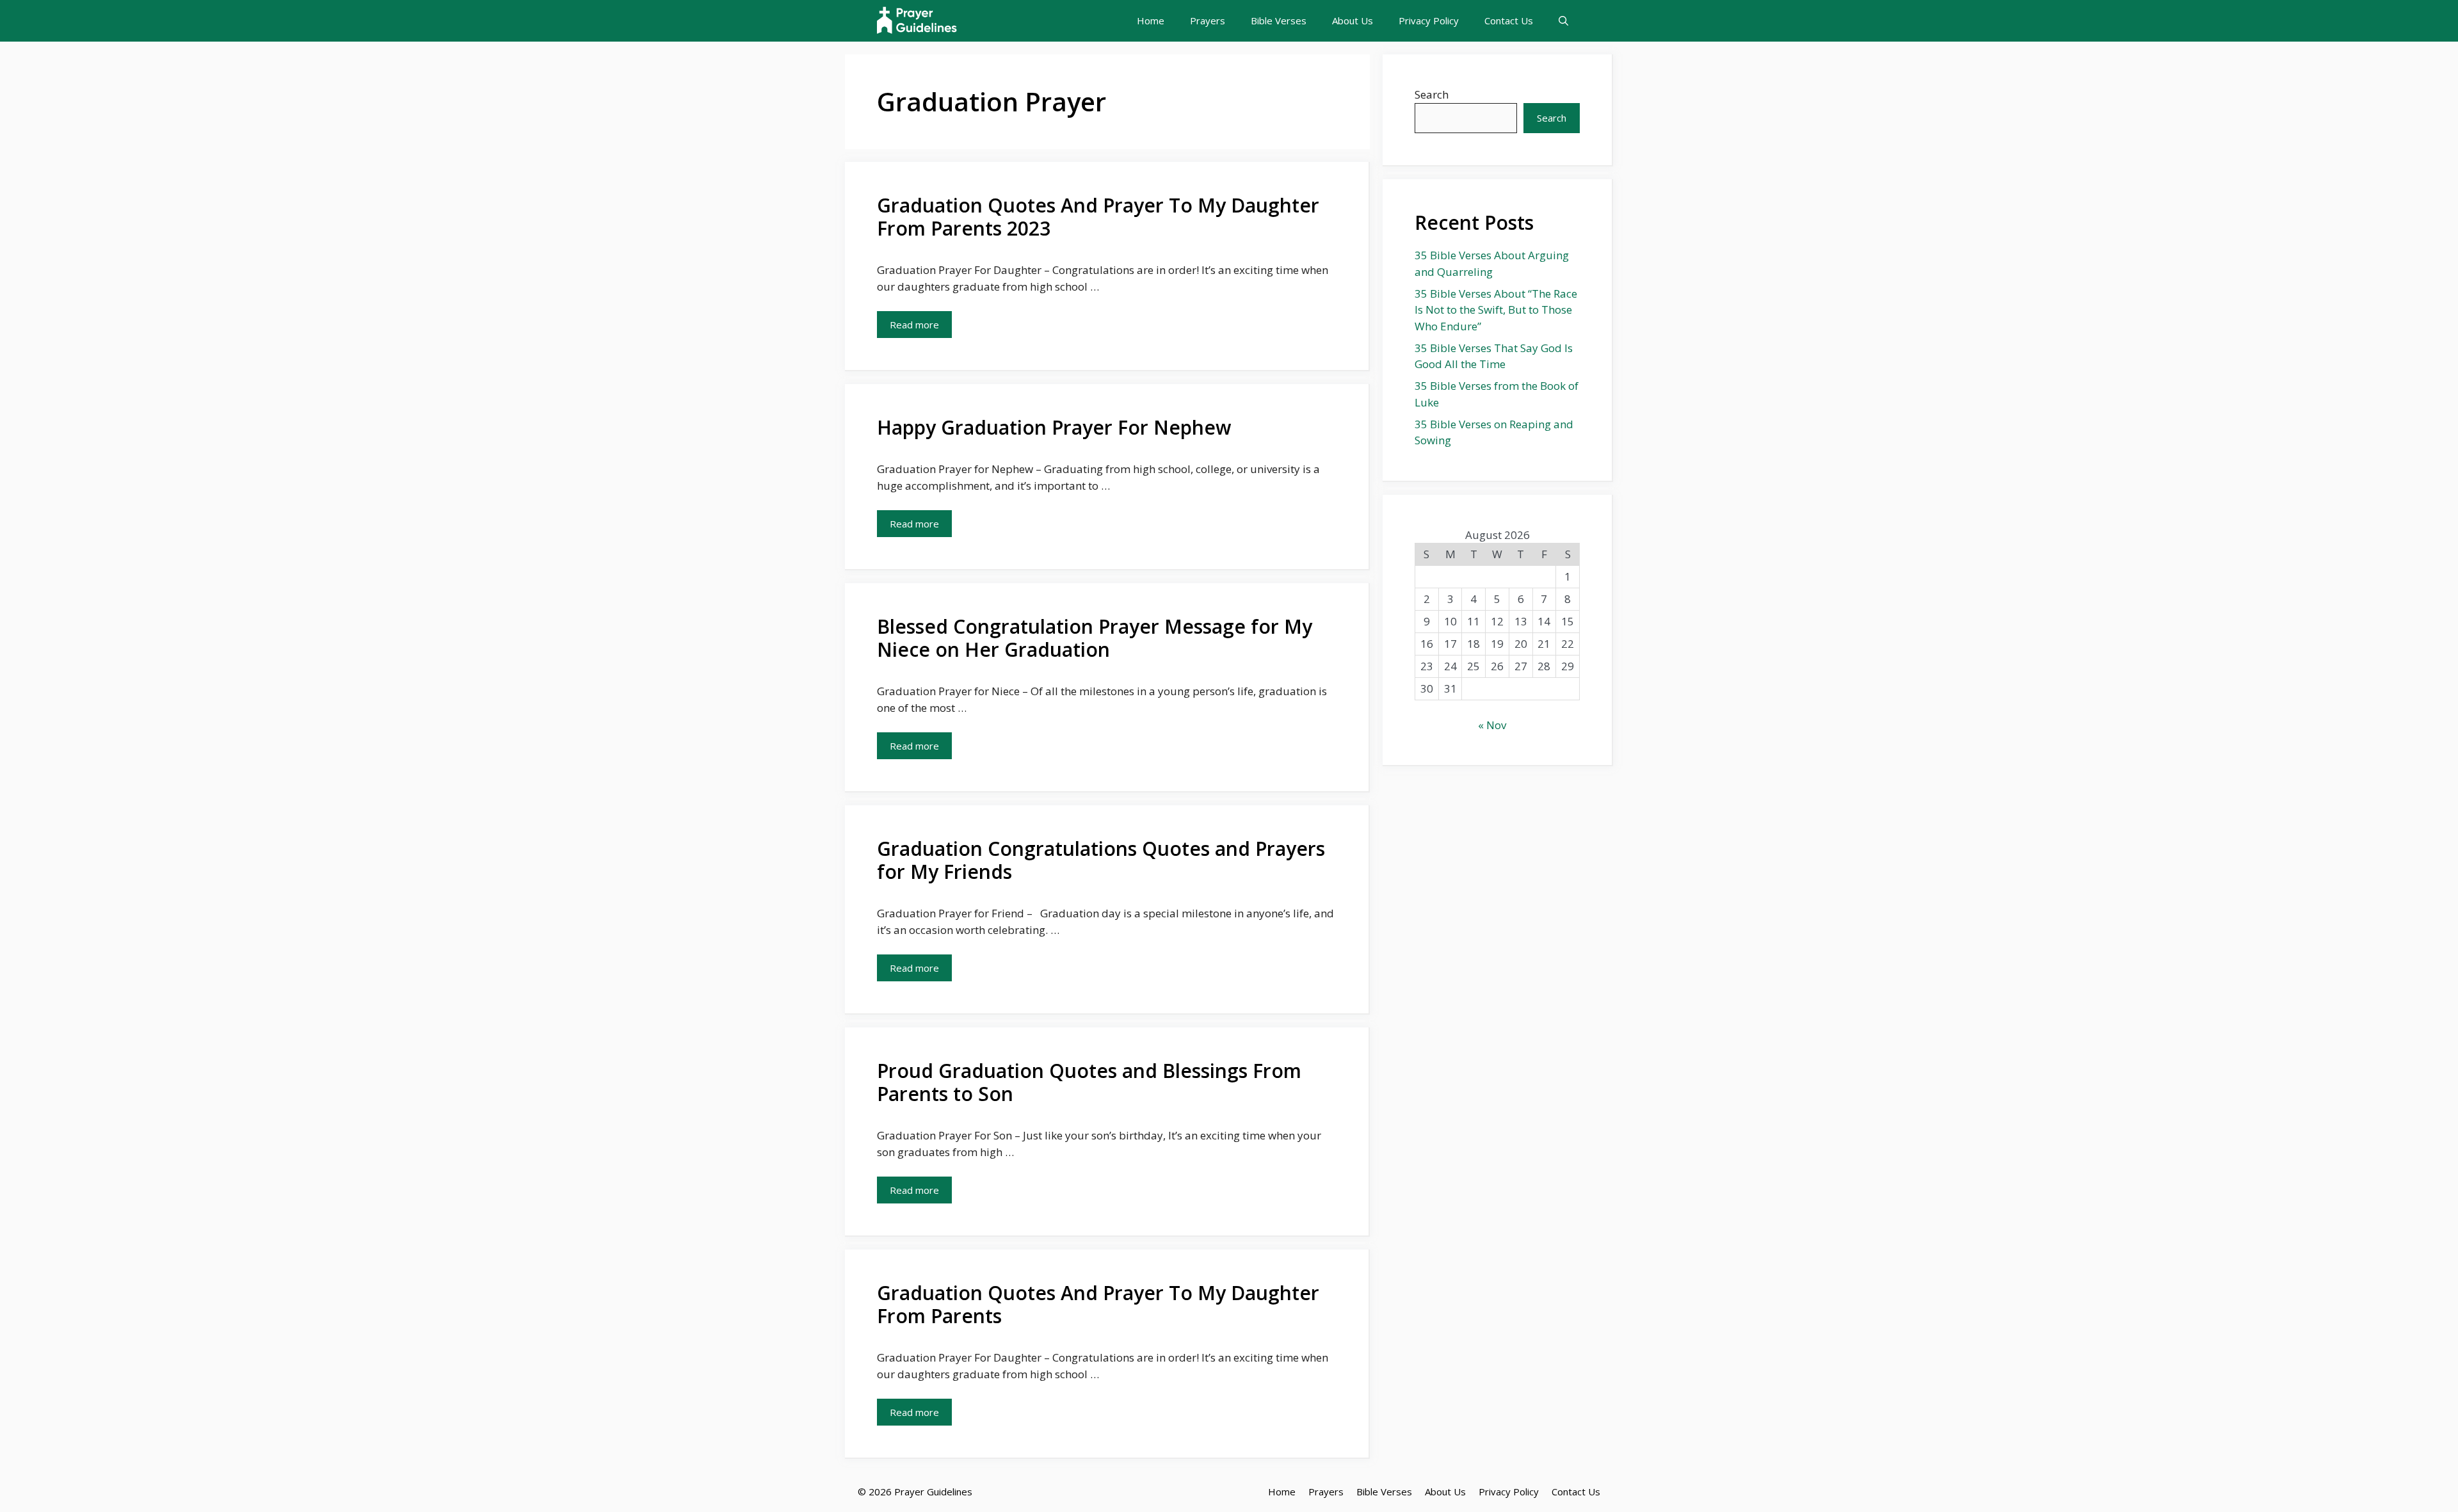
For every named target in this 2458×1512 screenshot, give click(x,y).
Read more (914, 325)
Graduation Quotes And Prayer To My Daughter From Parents (1098, 1304)
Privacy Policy (1429, 20)
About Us (1353, 20)
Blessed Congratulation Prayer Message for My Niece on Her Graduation (1095, 638)
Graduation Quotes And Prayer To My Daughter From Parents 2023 (1098, 217)
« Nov (1492, 725)
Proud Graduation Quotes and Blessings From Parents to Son (1089, 1082)
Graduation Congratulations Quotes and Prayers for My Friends (1101, 860)
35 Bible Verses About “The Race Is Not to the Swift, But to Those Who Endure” (1496, 310)
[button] (1563, 21)
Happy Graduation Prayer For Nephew (1054, 427)
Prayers (1208, 20)
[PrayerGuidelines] (917, 21)
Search (1432, 94)
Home (1151, 20)
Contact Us (1509, 20)
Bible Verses (1279, 20)
